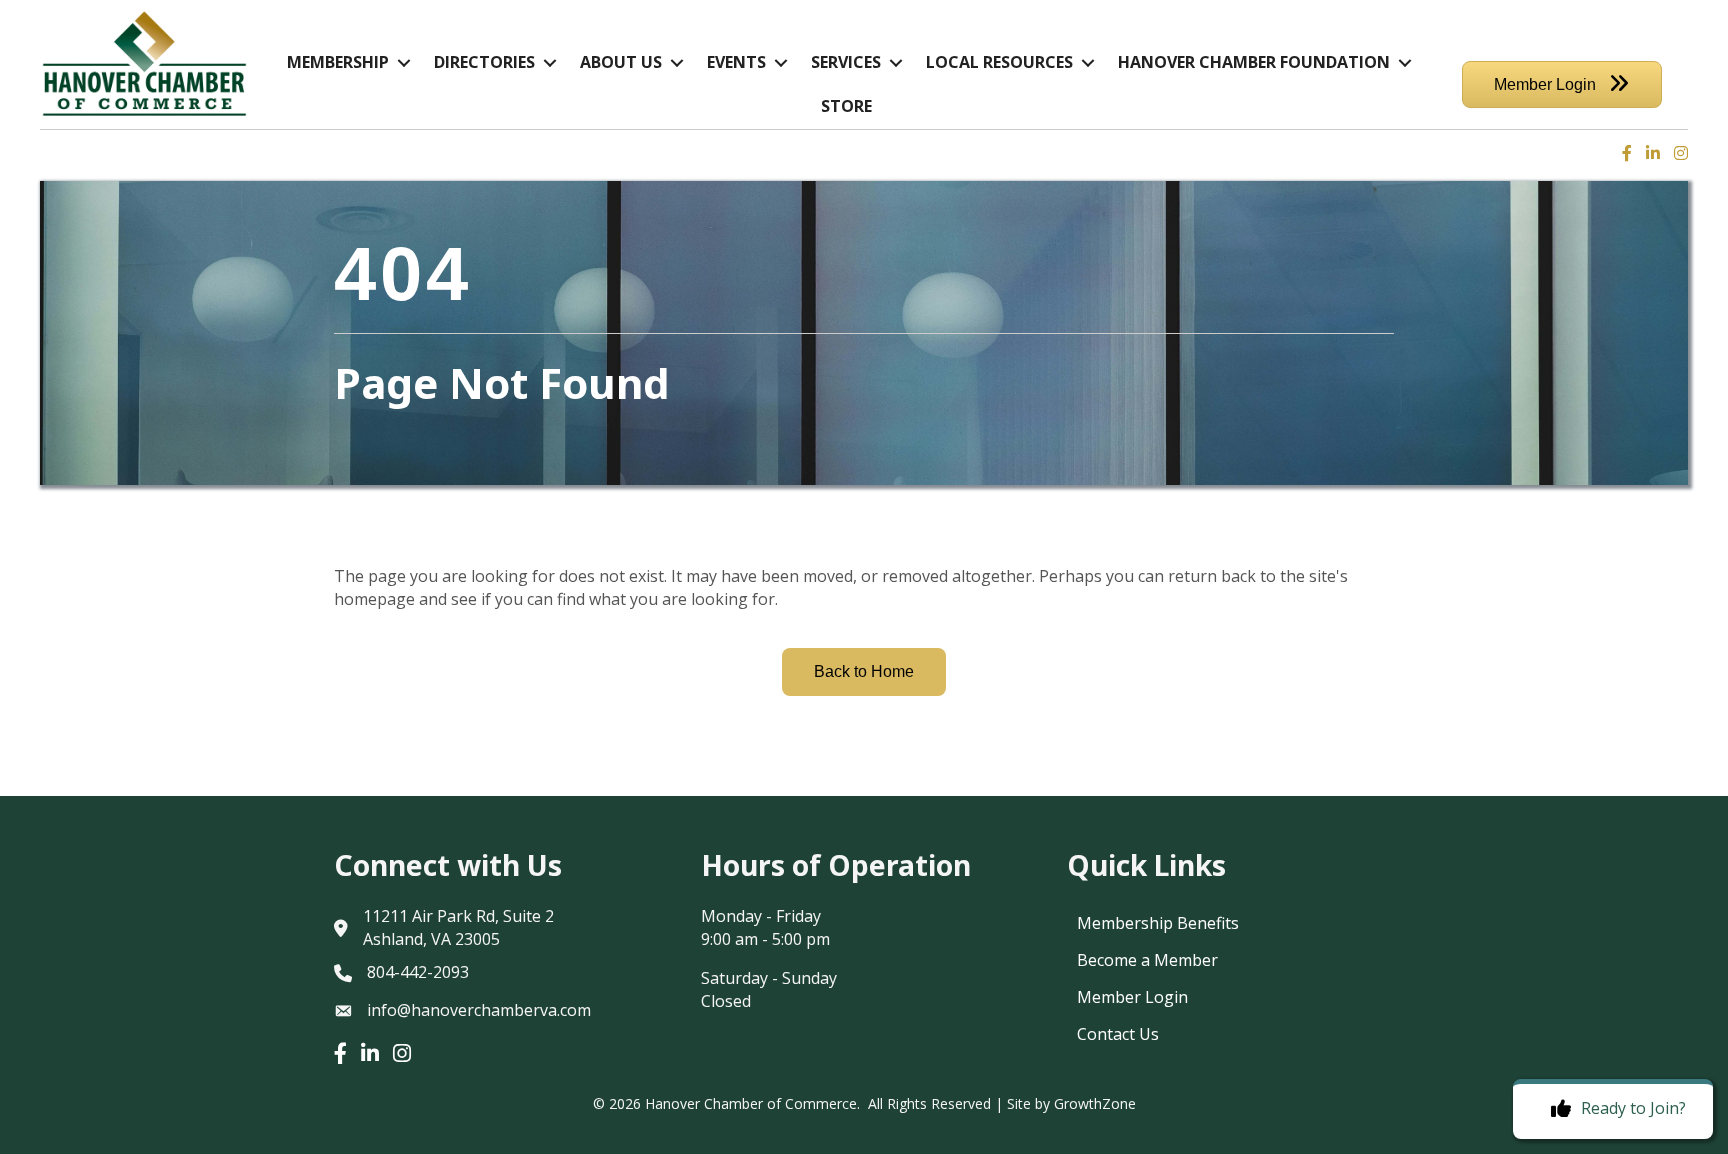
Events (736, 62)
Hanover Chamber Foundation (1254, 62)
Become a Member (1147, 960)
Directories (484, 62)
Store (846, 106)
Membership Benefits (1158, 923)
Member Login (1132, 997)
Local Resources (999, 62)
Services (846, 62)
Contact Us (1118, 1034)
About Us (621, 62)
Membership (338, 62)
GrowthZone (1095, 1103)
